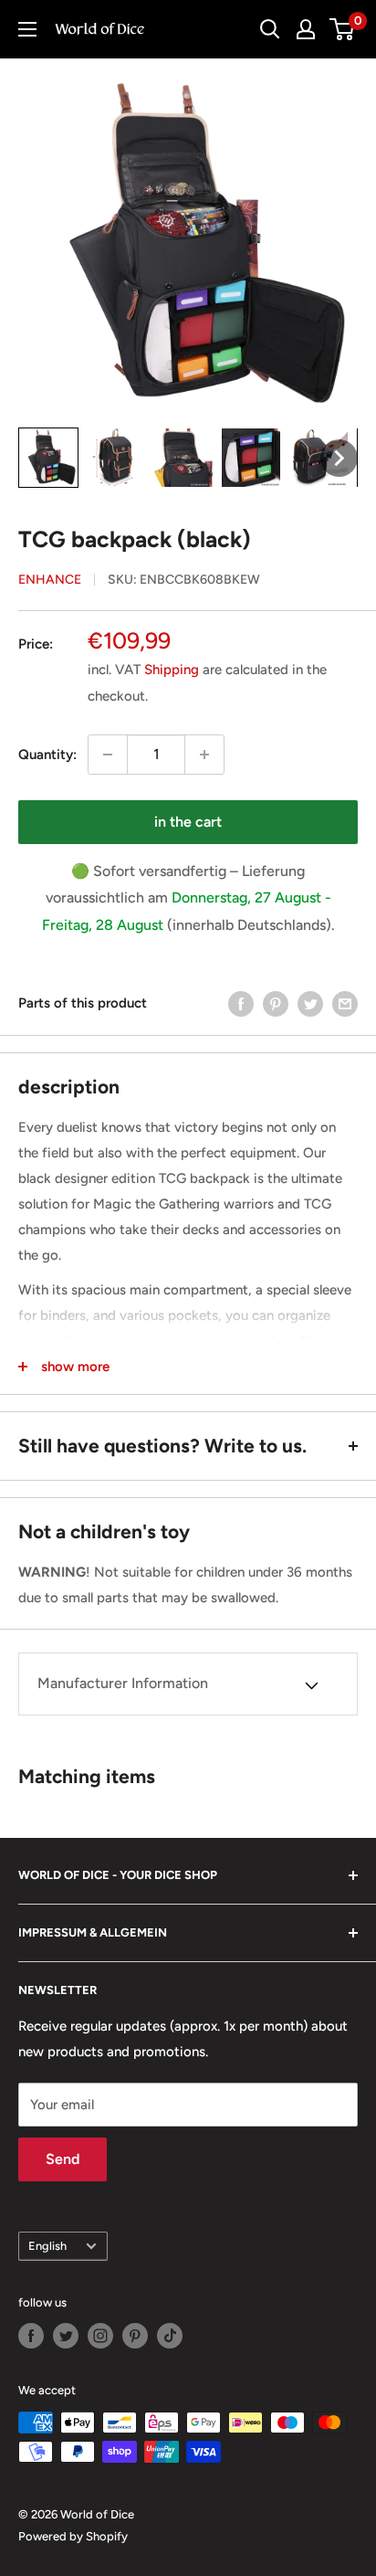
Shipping (172, 670)
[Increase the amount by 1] (204, 755)
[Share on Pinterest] (276, 1003)
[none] (48, 458)
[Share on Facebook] (241, 1003)
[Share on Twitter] (310, 1003)
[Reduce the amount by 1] (108, 755)
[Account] (306, 29)
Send (63, 2159)
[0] (343, 29)
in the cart (188, 822)
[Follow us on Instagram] (100, 2336)
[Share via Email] (345, 1003)
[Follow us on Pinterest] (135, 2336)
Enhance (50, 580)
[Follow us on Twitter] (66, 2336)
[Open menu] (27, 29)
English (47, 2246)
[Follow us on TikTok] (170, 2336)
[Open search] (270, 29)
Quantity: (47, 755)
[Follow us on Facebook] (31, 2336)
